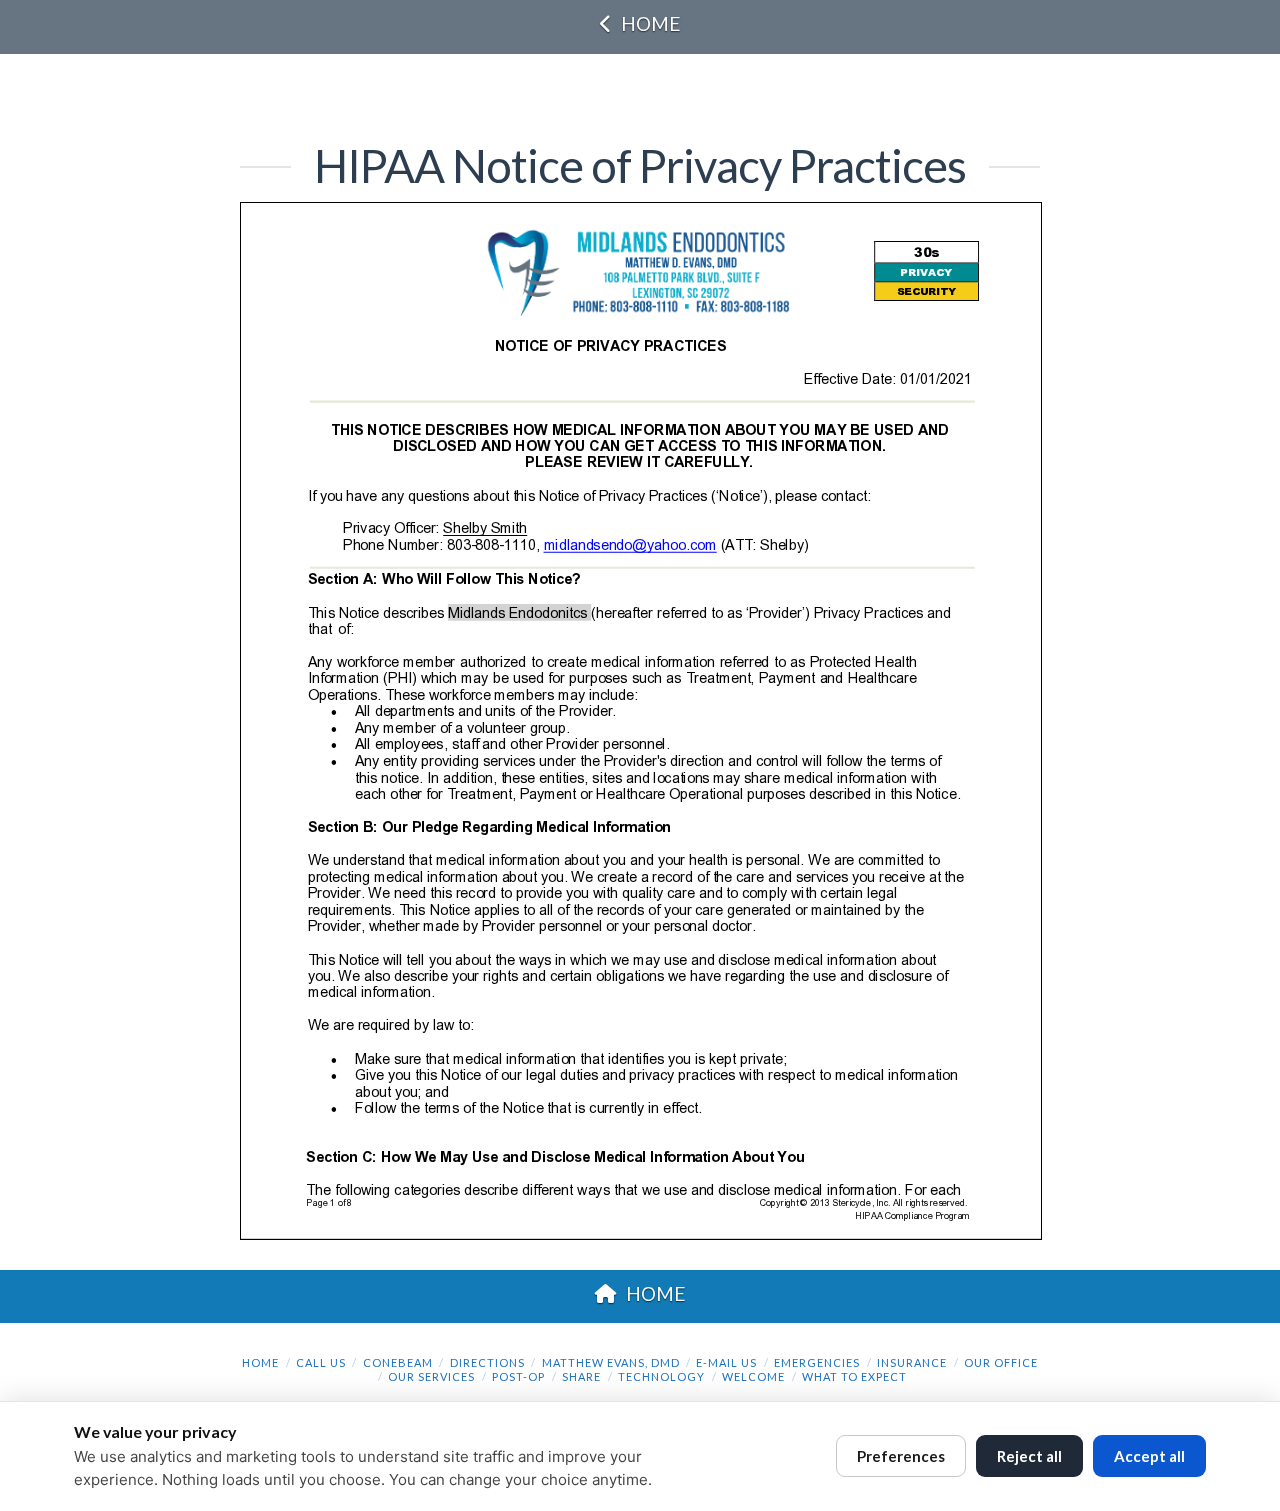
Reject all (1029, 1456)
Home (260, 1362)
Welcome (753, 1376)
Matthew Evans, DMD (611, 1362)
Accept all (1149, 1456)
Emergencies (817, 1362)
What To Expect (854, 1376)
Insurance (912, 1362)
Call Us (321, 1362)
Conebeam (398, 1362)
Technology (661, 1376)
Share (581, 1376)
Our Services (431, 1376)
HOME (650, 23)
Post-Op (518, 1376)
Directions (487, 1362)
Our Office (1001, 1362)
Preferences (901, 1456)
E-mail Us (726, 1362)
